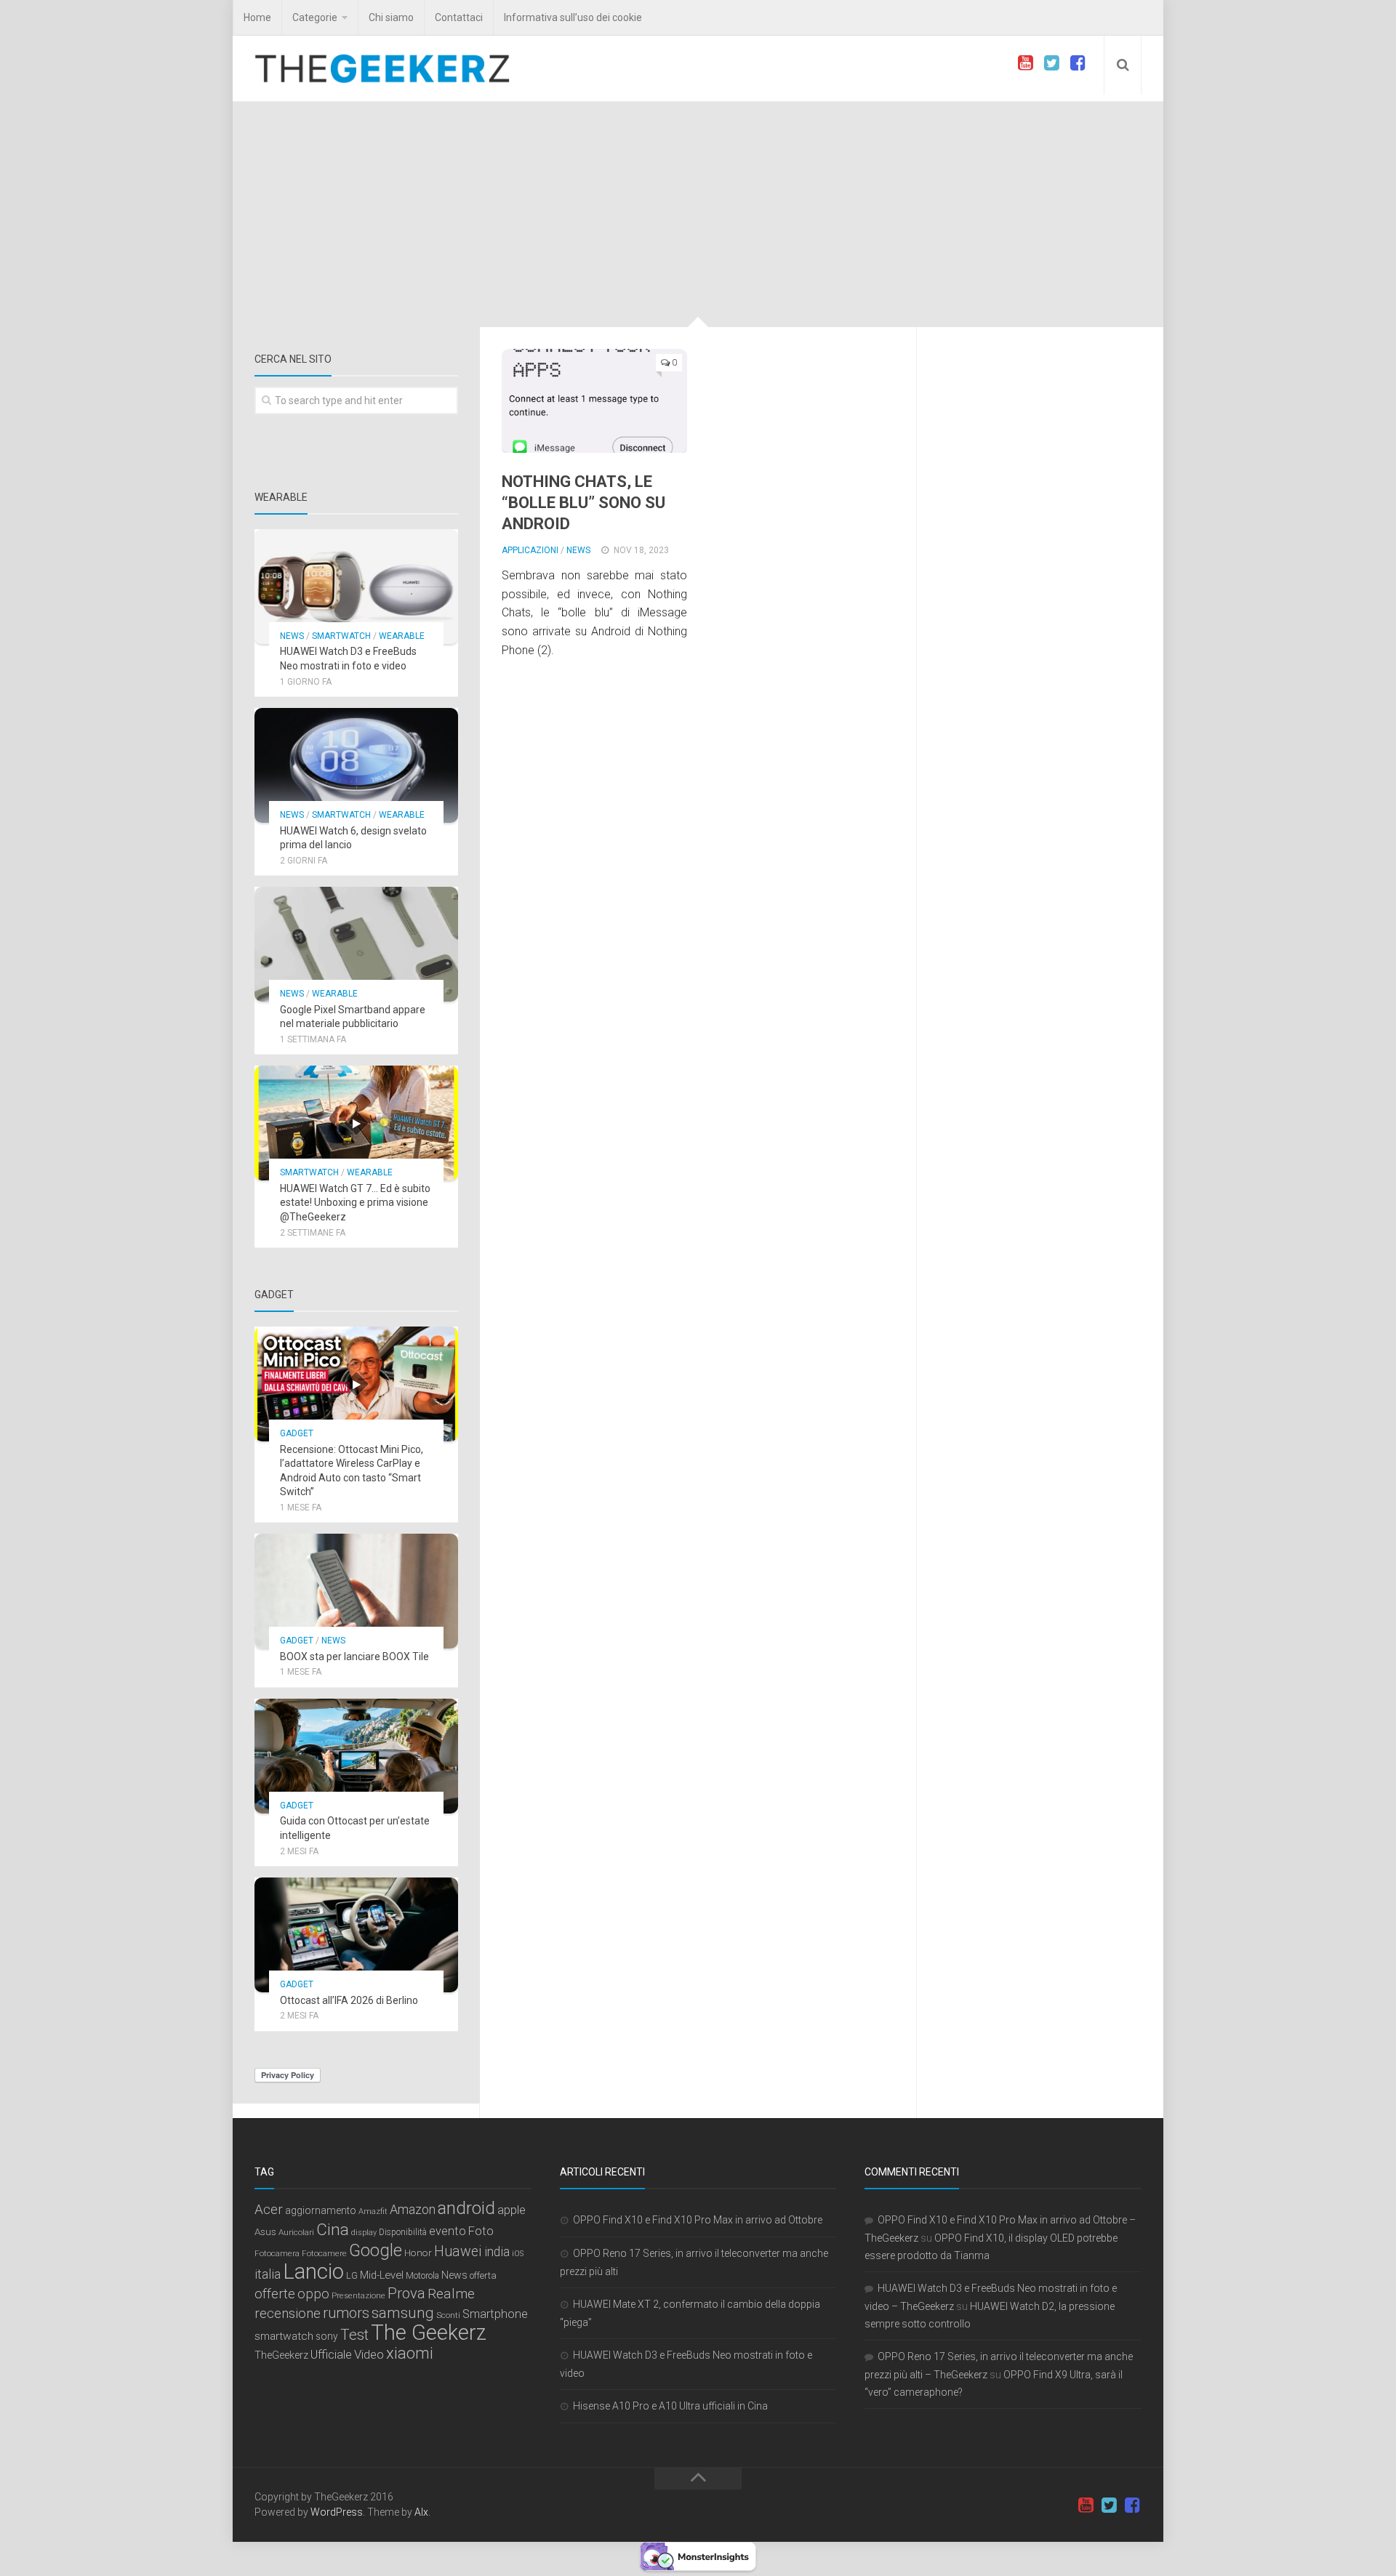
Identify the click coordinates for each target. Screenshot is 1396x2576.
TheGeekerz (281, 2355)
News (578, 550)
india (497, 2252)
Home (257, 17)
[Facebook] (1078, 63)
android (466, 2208)
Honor (418, 2253)
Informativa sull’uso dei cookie (573, 17)
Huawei (458, 2251)
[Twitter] (1051, 63)
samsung (403, 2313)
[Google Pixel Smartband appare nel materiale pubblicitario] (356, 944)
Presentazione (358, 2295)
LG (352, 2275)
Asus (265, 2231)
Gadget (297, 1433)
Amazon (413, 2209)
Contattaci (459, 17)
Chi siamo (391, 17)
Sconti (448, 2315)
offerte (275, 2294)
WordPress (337, 2512)
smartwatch (284, 2336)
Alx (421, 2512)
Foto (481, 2231)
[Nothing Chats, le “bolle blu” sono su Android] (594, 401)
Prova (406, 2293)
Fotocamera (277, 2253)
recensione (288, 2314)
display (364, 2233)
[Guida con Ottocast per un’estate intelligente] (356, 1756)
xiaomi (410, 2353)
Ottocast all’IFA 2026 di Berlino (349, 2000)
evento (448, 2231)
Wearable (402, 636)
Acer (269, 2210)
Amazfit (373, 2211)
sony (327, 2336)
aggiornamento (321, 2210)
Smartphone (495, 2314)
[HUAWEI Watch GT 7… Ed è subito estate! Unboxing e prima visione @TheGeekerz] (356, 1123)
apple (512, 2210)
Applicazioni (530, 550)
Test (354, 2335)
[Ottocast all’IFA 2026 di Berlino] (356, 1935)
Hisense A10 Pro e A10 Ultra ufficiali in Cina (670, 2406)
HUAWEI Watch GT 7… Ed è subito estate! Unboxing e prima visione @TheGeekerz (355, 1203)
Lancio (313, 2271)
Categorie (315, 17)
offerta (483, 2275)
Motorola (422, 2276)
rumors (346, 2313)
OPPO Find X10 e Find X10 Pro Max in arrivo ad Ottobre (698, 2220)
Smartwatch (341, 636)
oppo (313, 2294)
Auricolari (296, 2232)
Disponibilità (403, 2232)
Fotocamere (324, 2254)
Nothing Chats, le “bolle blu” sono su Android (583, 502)
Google (376, 2250)
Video (369, 2354)
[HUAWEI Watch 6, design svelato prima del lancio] (356, 765)
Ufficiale (331, 2354)
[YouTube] (1025, 63)
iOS (518, 2254)
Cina (333, 2229)
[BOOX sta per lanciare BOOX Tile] (356, 1591)
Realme (451, 2294)
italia (268, 2274)
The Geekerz (429, 2333)
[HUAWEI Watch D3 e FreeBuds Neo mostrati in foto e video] (356, 587)
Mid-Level (382, 2275)
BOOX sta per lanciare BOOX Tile (354, 1657)
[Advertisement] (698, 218)
